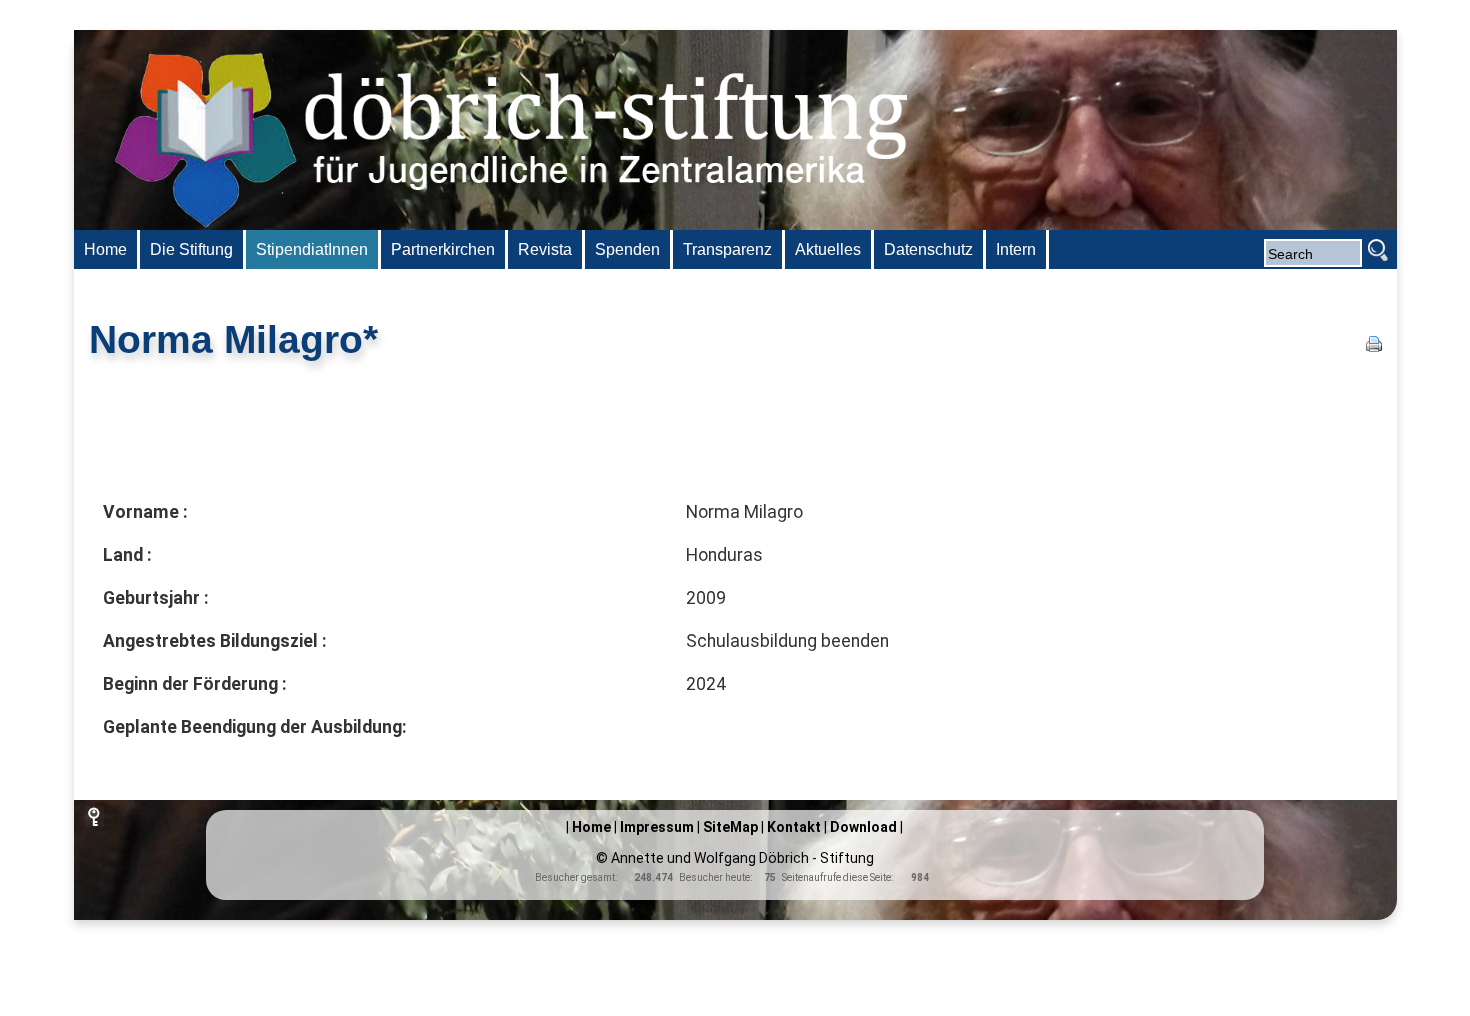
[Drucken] (1374, 346)
